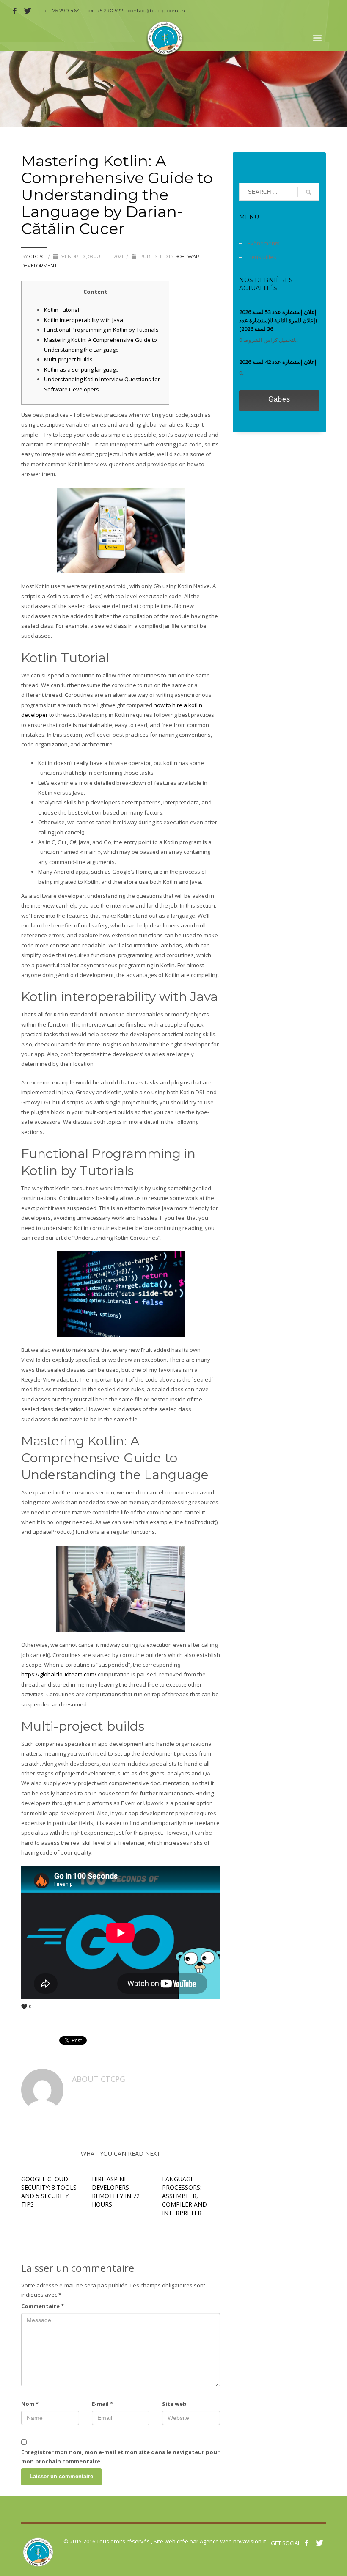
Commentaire (43, 2306)
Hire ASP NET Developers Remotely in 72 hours (116, 2192)
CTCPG (38, 256)
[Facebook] (15, 11)
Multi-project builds (68, 359)
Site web (174, 2404)
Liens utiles (262, 257)
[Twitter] (28, 11)
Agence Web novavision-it (233, 2541)
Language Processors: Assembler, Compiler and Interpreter (185, 2196)
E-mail (102, 2404)
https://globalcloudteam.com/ (59, 1674)
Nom (30, 2404)
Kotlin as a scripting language (81, 369)
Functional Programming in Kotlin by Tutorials (101, 330)
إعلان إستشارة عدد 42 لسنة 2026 (278, 362)
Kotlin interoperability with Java (84, 320)
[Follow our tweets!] (319, 2543)
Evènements (264, 243)
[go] (308, 192)
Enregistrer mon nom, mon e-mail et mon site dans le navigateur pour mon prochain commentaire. (120, 2457)
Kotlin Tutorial (62, 310)
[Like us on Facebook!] (307, 2543)
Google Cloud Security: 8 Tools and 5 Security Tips (49, 2192)
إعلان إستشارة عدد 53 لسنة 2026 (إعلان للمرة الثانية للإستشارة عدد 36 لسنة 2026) (278, 320)
